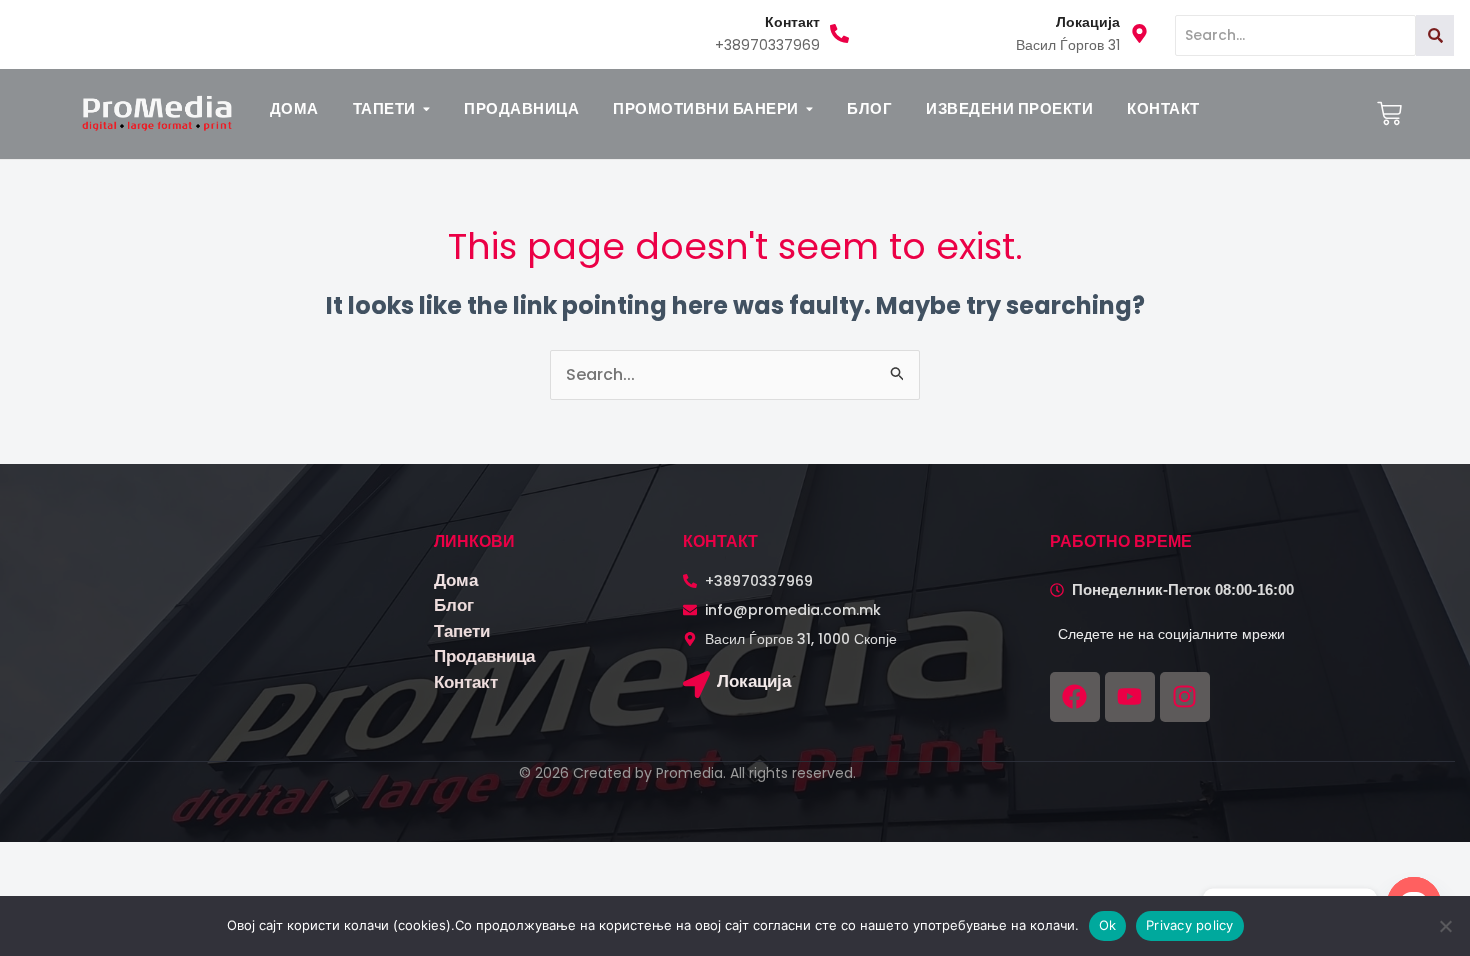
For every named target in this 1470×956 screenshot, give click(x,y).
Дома (456, 580)
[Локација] (696, 686)
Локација (754, 681)
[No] (1445, 926)
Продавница (484, 656)
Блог (454, 605)
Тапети (462, 631)
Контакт (466, 682)
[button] (392, 108)
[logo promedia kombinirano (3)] (157, 112)
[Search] (1435, 35)
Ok (1108, 925)
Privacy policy (1190, 925)
